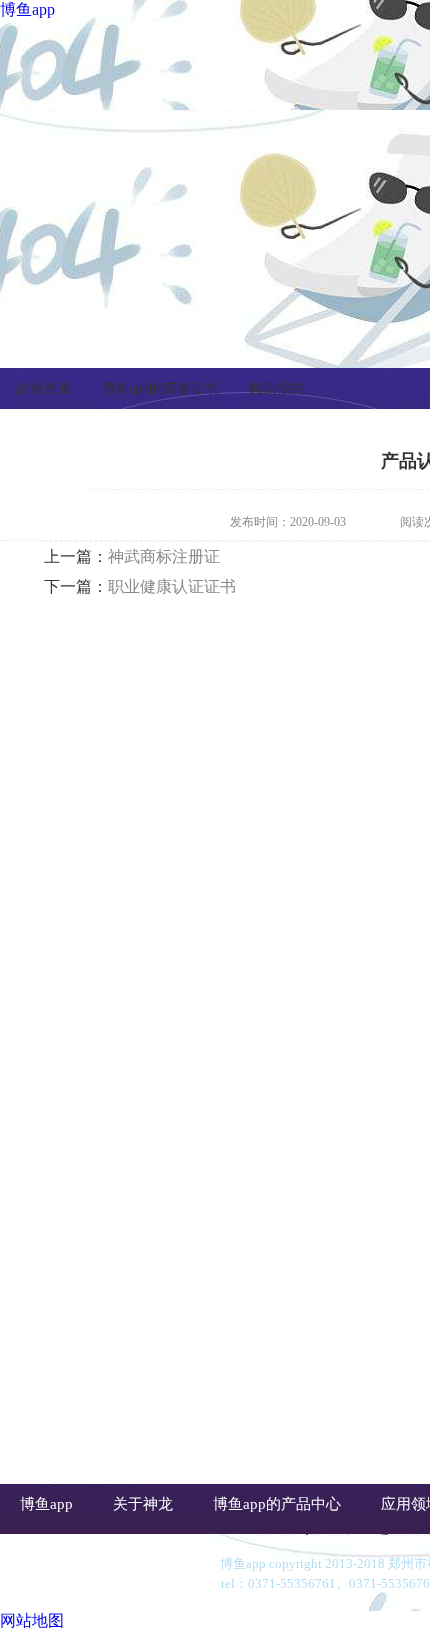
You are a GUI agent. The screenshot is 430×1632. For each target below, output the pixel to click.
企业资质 (43, 388)
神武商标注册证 (164, 556)
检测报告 (277, 388)
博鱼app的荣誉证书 (160, 388)
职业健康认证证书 (172, 586)
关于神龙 (143, 1504)
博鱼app (27, 9)
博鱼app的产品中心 (277, 1504)
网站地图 (32, 1620)
